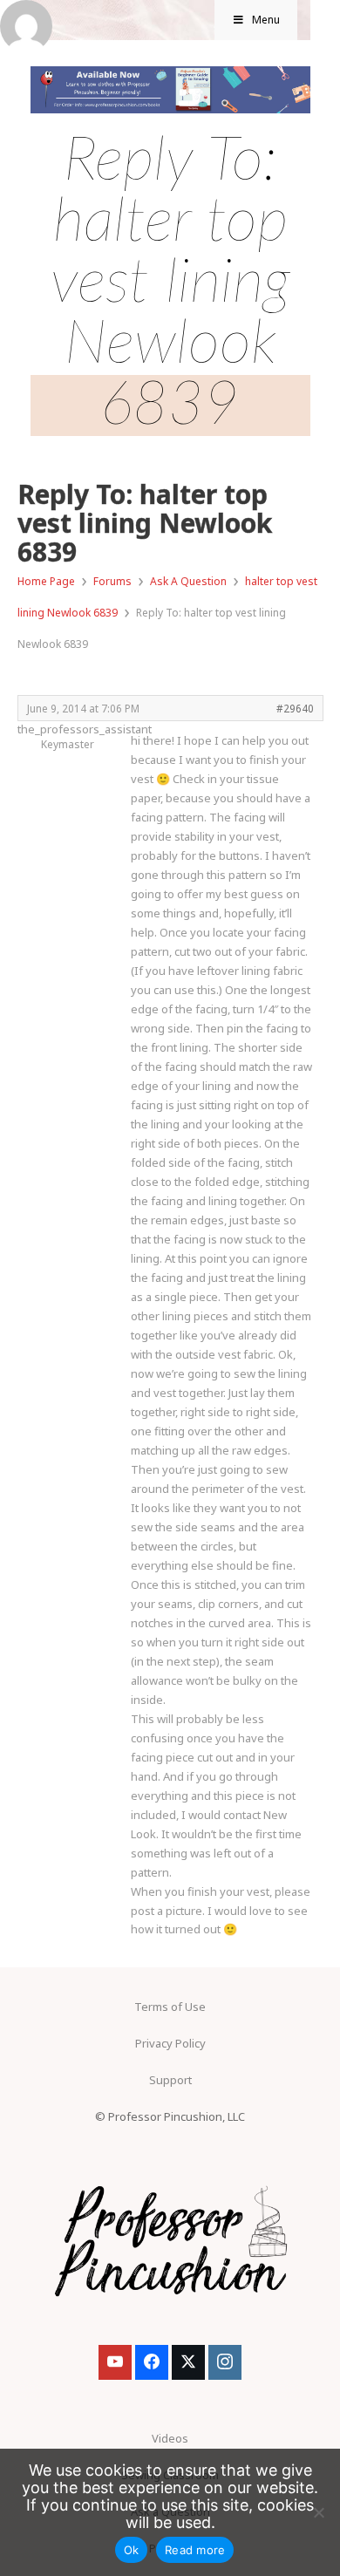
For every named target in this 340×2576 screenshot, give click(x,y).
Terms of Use (170, 2007)
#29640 (295, 708)
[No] (318, 2512)
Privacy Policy (170, 2043)
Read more (195, 2550)
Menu (266, 20)
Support (170, 2080)
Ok (132, 2550)
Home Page (46, 581)
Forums (112, 581)
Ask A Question (188, 581)
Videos (170, 2438)
